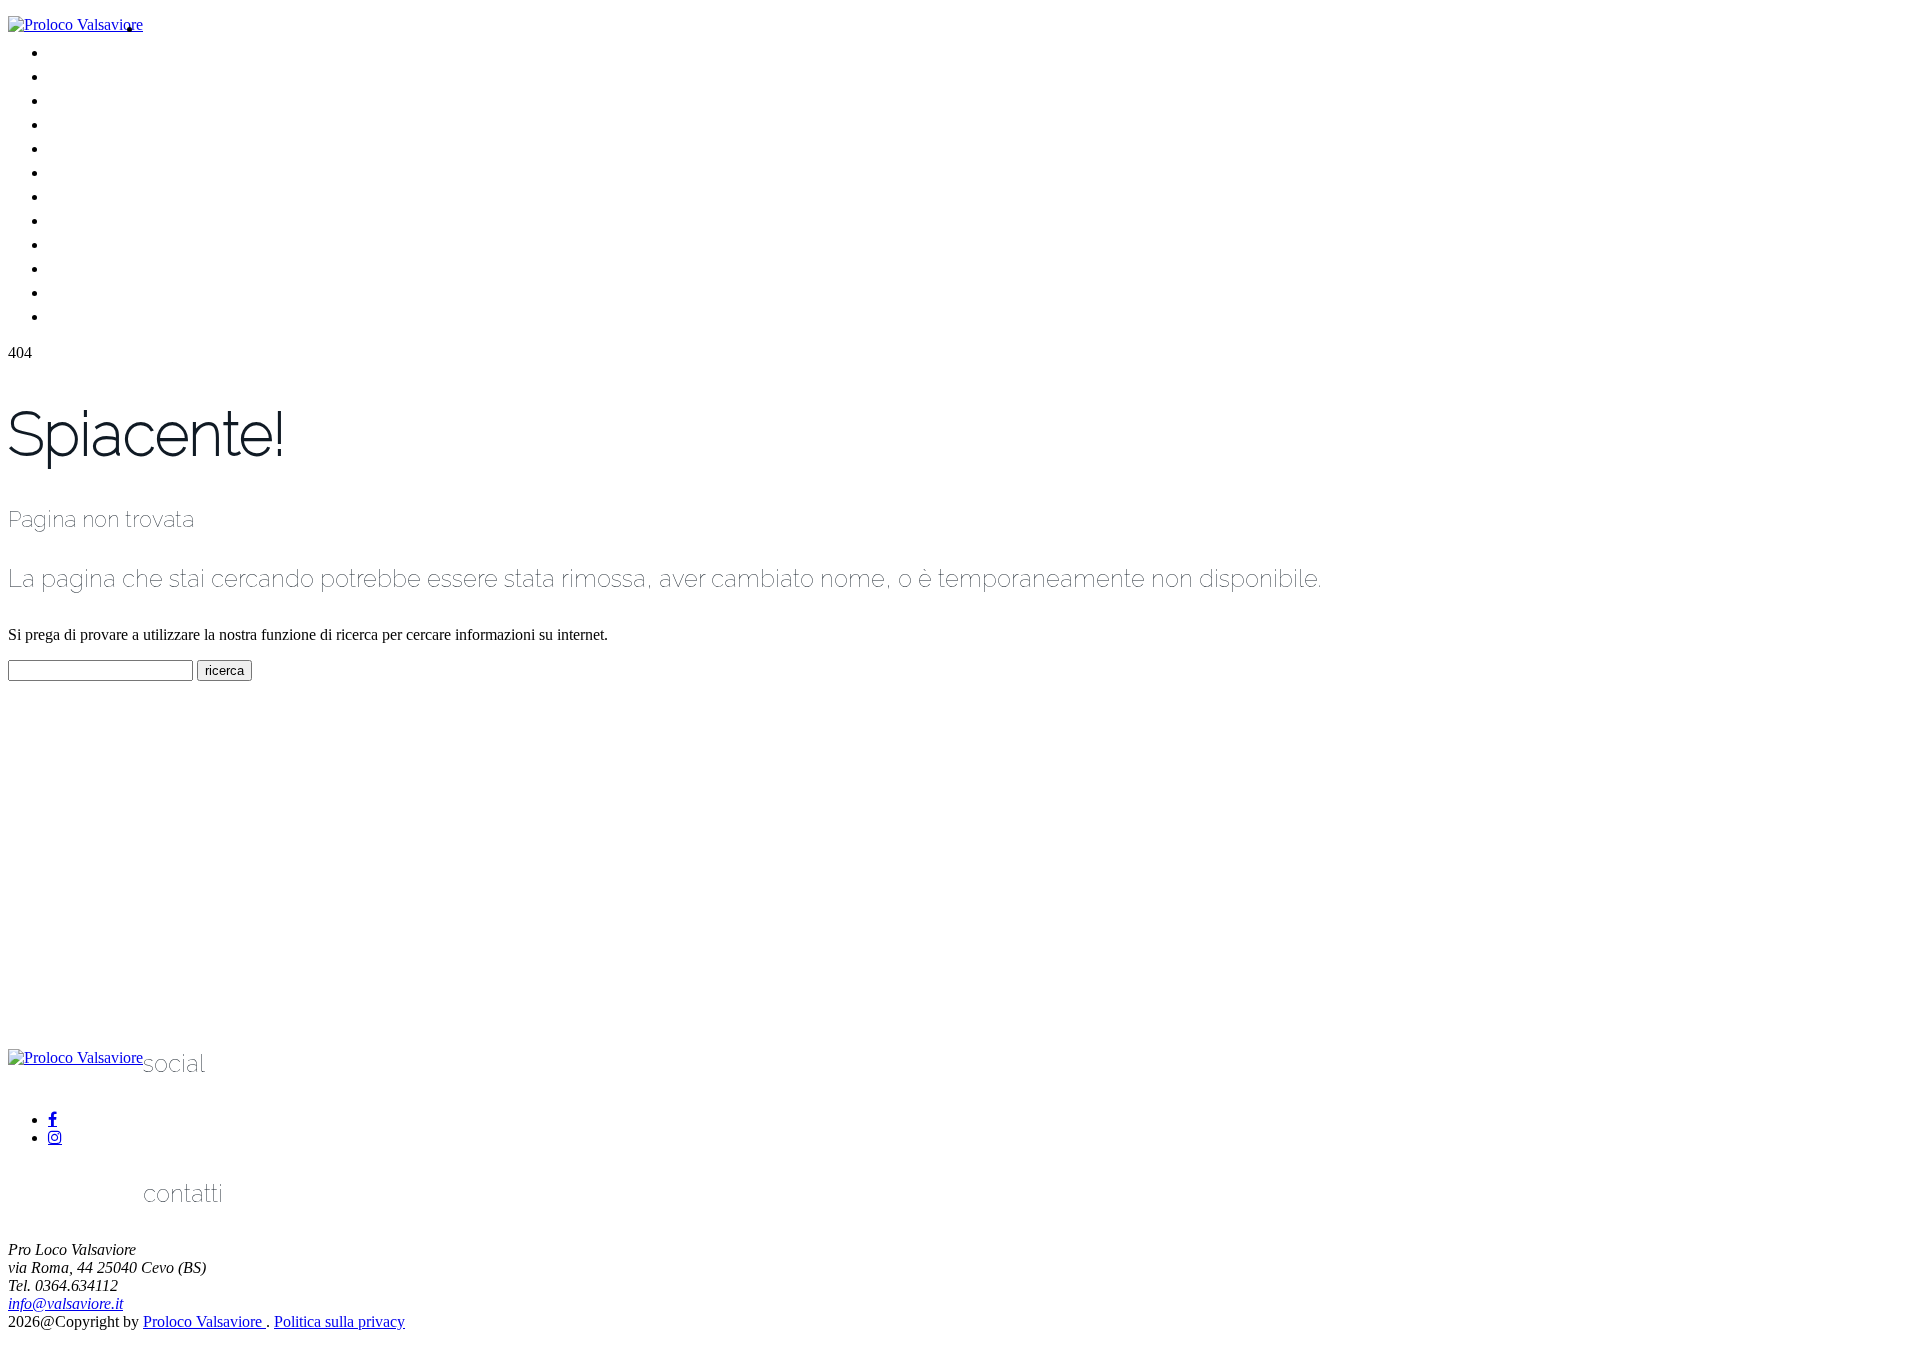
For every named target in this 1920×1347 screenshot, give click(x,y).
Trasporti (82, 267)
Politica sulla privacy (339, 1321)
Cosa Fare (88, 99)
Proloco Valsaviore (204, 1321)
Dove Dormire (106, 171)
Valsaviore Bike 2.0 (122, 123)
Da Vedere (91, 75)
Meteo (74, 291)
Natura (74, 51)
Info (63, 315)
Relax (70, 219)
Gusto (72, 195)
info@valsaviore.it (65, 1303)
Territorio (178, 27)
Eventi (72, 147)
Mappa (75, 243)
